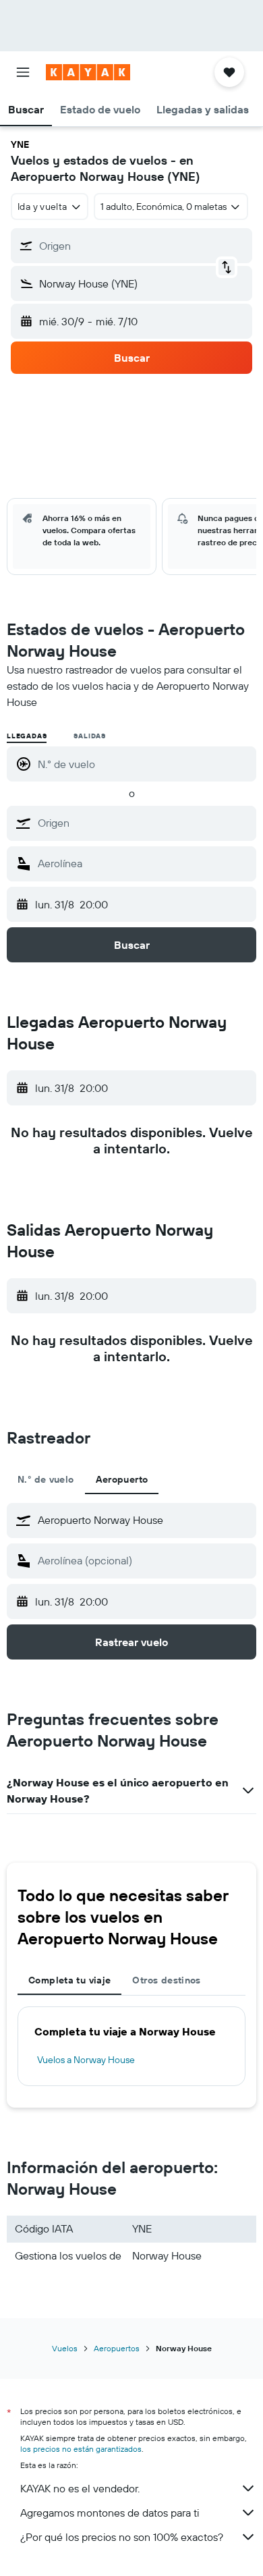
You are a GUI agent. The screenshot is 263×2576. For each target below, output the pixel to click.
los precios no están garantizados (81, 2449)
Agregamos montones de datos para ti (110, 2513)
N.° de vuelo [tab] (46, 1479)
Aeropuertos (117, 2348)
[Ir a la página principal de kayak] (88, 72)
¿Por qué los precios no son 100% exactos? (122, 2537)
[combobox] (144, 823)
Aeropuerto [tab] (122, 1479)
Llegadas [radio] (27, 736)
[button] (23, 72)
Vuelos (65, 2348)
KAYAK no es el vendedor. (80, 2488)
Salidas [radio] (90, 736)
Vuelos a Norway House (86, 2060)
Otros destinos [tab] (166, 1980)
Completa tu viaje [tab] (69, 1980)
